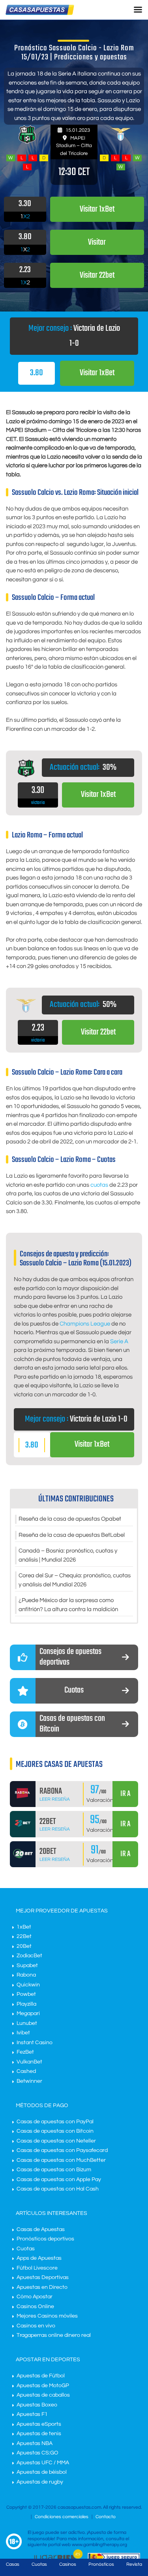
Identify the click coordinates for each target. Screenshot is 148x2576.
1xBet (24, 1927)
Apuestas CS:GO (37, 2453)
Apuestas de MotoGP (43, 2386)
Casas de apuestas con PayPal (55, 2122)
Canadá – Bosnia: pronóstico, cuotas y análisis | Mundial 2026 (68, 1555)
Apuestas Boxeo (37, 2405)
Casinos (68, 2564)
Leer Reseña (55, 1799)
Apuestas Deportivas (43, 2277)
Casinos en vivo (36, 2326)
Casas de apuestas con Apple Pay (59, 2180)
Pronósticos (101, 2564)
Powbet (26, 1994)
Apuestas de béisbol (42, 2472)
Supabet (27, 1966)
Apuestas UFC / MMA (43, 2463)
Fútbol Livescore (37, 2268)
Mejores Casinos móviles (47, 2316)
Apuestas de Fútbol (41, 2376)
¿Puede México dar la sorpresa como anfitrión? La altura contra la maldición (68, 1605)
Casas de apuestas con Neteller (56, 2141)
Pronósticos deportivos (45, 2239)
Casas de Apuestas (41, 2229)
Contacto (106, 2517)
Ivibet (23, 2033)
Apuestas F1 (32, 2414)
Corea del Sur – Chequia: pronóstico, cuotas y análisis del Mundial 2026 (75, 1580)
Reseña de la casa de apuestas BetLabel (72, 1535)
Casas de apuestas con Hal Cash (58, 2189)
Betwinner (29, 2081)
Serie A (119, 1341)
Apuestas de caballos (43, 2395)
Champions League (85, 1324)
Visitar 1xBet (97, 373)
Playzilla (26, 2004)
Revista (134, 2564)
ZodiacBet (29, 1956)
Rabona (26, 1975)
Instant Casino (35, 2043)
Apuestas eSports (39, 2424)
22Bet (24, 1936)
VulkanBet (29, 2062)
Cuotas (26, 2249)
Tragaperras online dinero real (54, 2335)
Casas (13, 2564)
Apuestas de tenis (39, 2434)
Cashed (26, 2071)
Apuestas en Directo (42, 2287)
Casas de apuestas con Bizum (54, 2170)
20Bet (24, 1946)
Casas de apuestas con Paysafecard (62, 2150)
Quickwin (28, 1985)
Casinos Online (35, 2307)
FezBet (25, 2052)
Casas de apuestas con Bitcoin (55, 2131)
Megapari (28, 2014)
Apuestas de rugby (40, 2482)
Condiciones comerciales (62, 2517)
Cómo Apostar (35, 2297)
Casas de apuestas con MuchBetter (61, 2160)
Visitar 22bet (98, 1032)
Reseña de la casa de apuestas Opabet (70, 1519)
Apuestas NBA (35, 2443)
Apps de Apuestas (39, 2258)
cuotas (99, 1185)
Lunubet (27, 2023)
